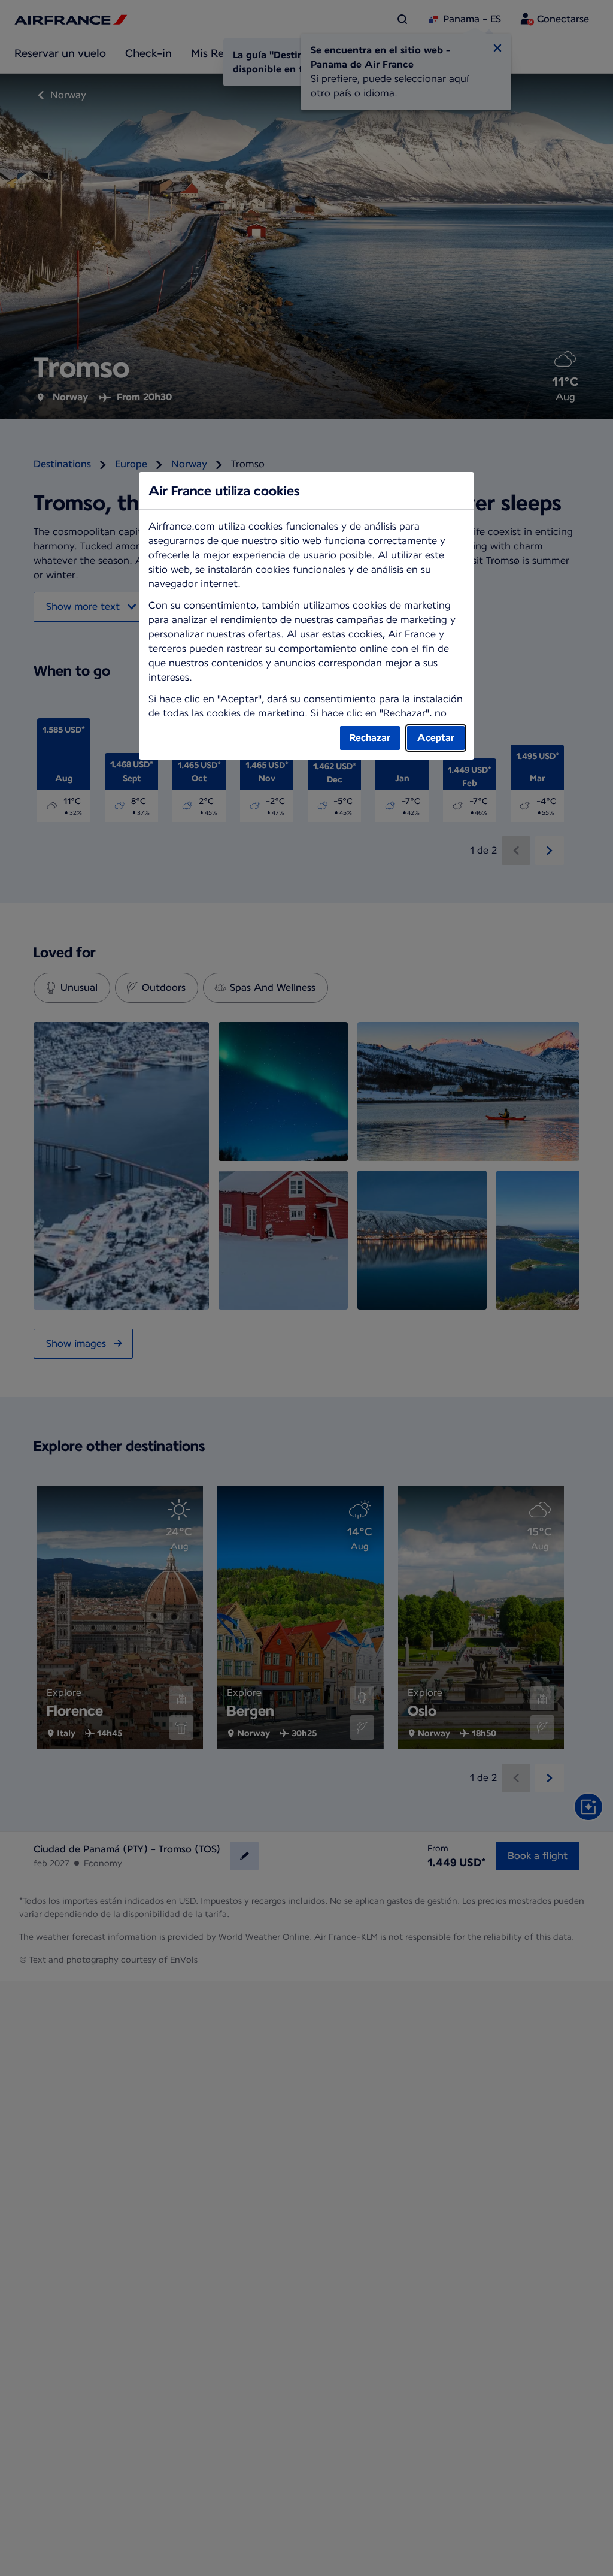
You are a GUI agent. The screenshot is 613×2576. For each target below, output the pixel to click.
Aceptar (436, 738)
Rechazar (370, 738)
